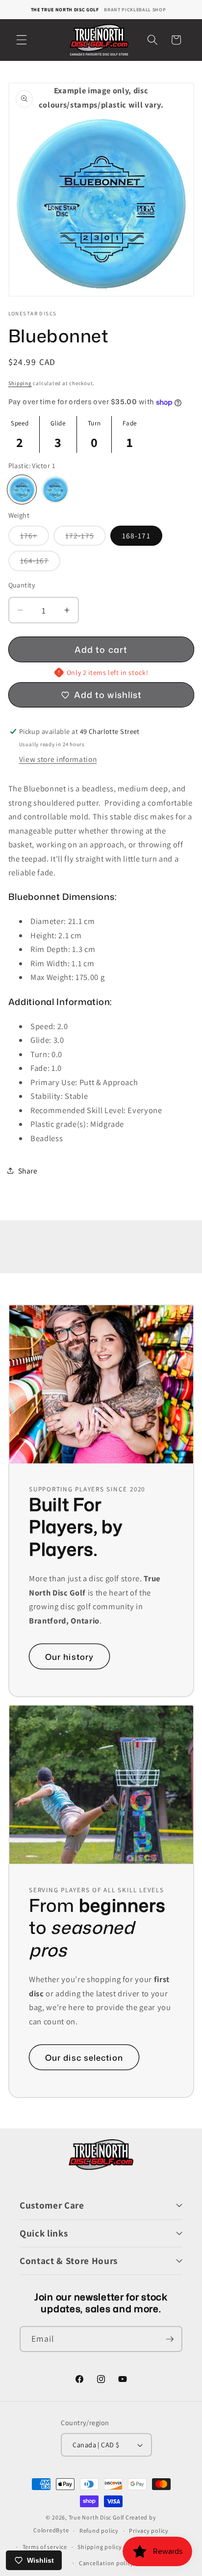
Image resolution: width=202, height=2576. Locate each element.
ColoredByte (51, 2531)
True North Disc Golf (96, 2517)
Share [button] (28, 1171)
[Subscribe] (170, 2339)
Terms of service (45, 2547)
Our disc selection (84, 2057)
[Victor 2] (55, 490)
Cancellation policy (106, 2563)
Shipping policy (100, 2547)
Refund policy (99, 2531)
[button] (22, 40)
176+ (35, 538)
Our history (69, 1657)
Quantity (22, 585)
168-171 (136, 535)
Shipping (20, 383)
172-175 (86, 538)
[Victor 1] (22, 490)
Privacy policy (149, 2531)
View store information (58, 759)
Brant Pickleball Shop (135, 10)
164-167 (40, 563)
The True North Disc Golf (65, 10)
